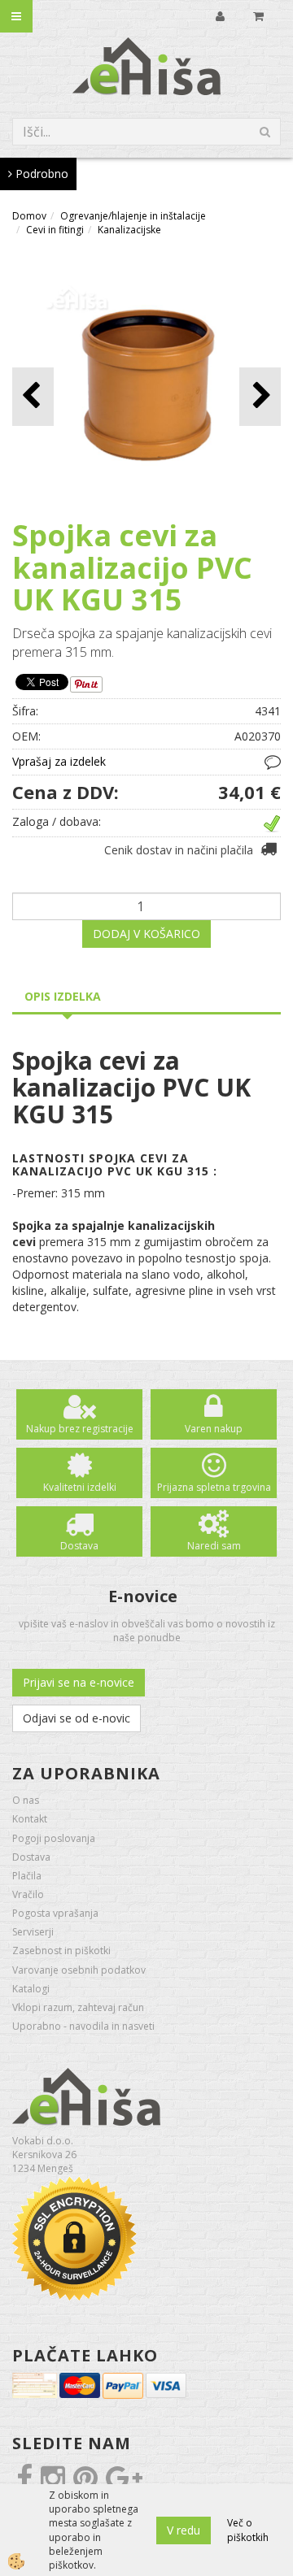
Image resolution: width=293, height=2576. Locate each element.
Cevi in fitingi (55, 230)
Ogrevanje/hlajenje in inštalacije (133, 216)
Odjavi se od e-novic (77, 1718)
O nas (26, 1800)
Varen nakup (214, 1429)
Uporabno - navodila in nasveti (83, 2026)
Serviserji (33, 1932)
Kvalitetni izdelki (80, 1487)
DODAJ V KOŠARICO (146, 934)
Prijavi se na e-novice (79, 1682)
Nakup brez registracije (80, 1429)
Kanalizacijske (129, 230)
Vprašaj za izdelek (59, 761)
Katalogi (31, 1989)
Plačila (27, 1876)
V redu (184, 2530)
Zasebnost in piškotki (61, 1950)
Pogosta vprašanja (55, 1913)
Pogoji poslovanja (54, 1838)
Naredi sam (214, 1546)
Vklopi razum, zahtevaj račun (78, 2007)
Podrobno (40, 174)
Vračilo (28, 1894)
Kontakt (30, 1819)
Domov (29, 216)
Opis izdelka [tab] (63, 996)
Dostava (79, 1546)
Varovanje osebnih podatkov (79, 1970)
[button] (260, 396)
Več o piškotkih (248, 2530)
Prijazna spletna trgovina (214, 1487)
